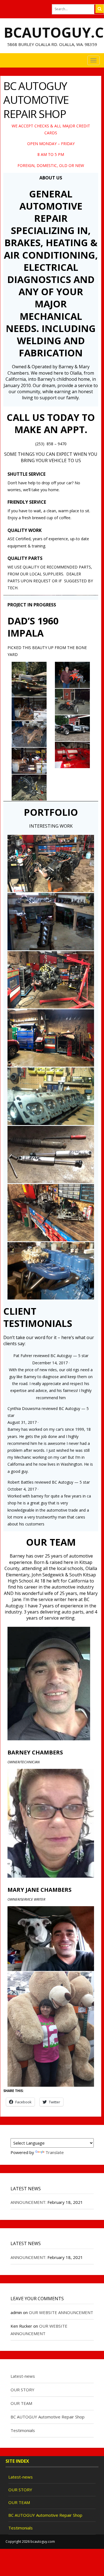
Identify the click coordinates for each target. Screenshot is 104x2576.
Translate (55, 2152)
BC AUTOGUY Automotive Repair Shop (48, 2417)
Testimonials (23, 2430)
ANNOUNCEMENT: (28, 2202)
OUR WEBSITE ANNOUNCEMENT (61, 2312)
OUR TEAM (21, 2403)
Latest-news (23, 2376)
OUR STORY (22, 2390)
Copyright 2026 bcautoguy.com (30, 2542)
